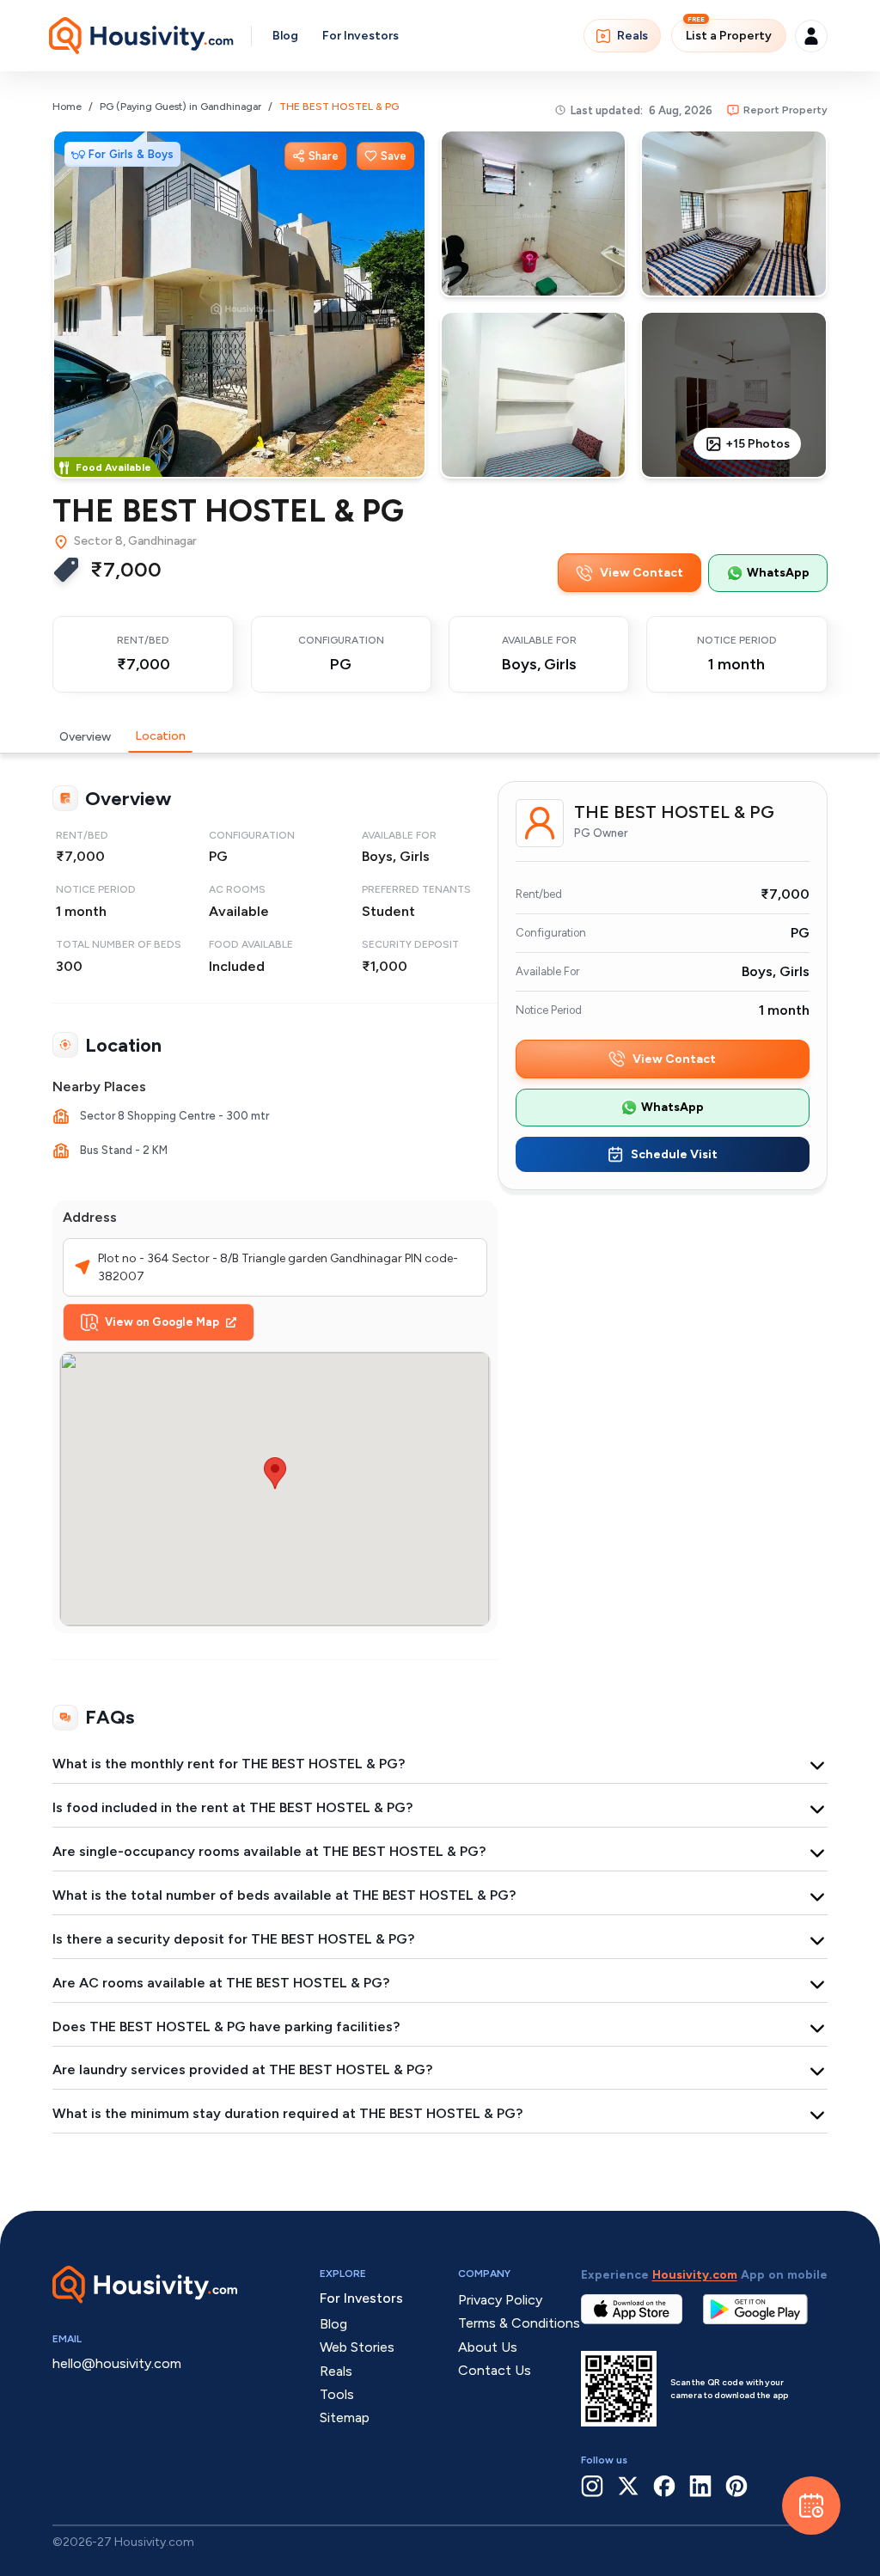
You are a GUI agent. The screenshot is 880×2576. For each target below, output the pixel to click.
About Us (488, 2347)
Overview (85, 737)
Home (67, 107)
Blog (285, 36)
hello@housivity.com (117, 2363)
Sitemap (345, 2417)
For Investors (361, 36)
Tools (337, 2394)
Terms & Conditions (519, 2323)
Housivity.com (695, 2275)
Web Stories (357, 2347)
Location (160, 736)
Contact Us (495, 2370)
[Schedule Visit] (811, 2506)
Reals (632, 36)
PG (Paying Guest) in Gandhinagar (180, 107)
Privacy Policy (500, 2300)
